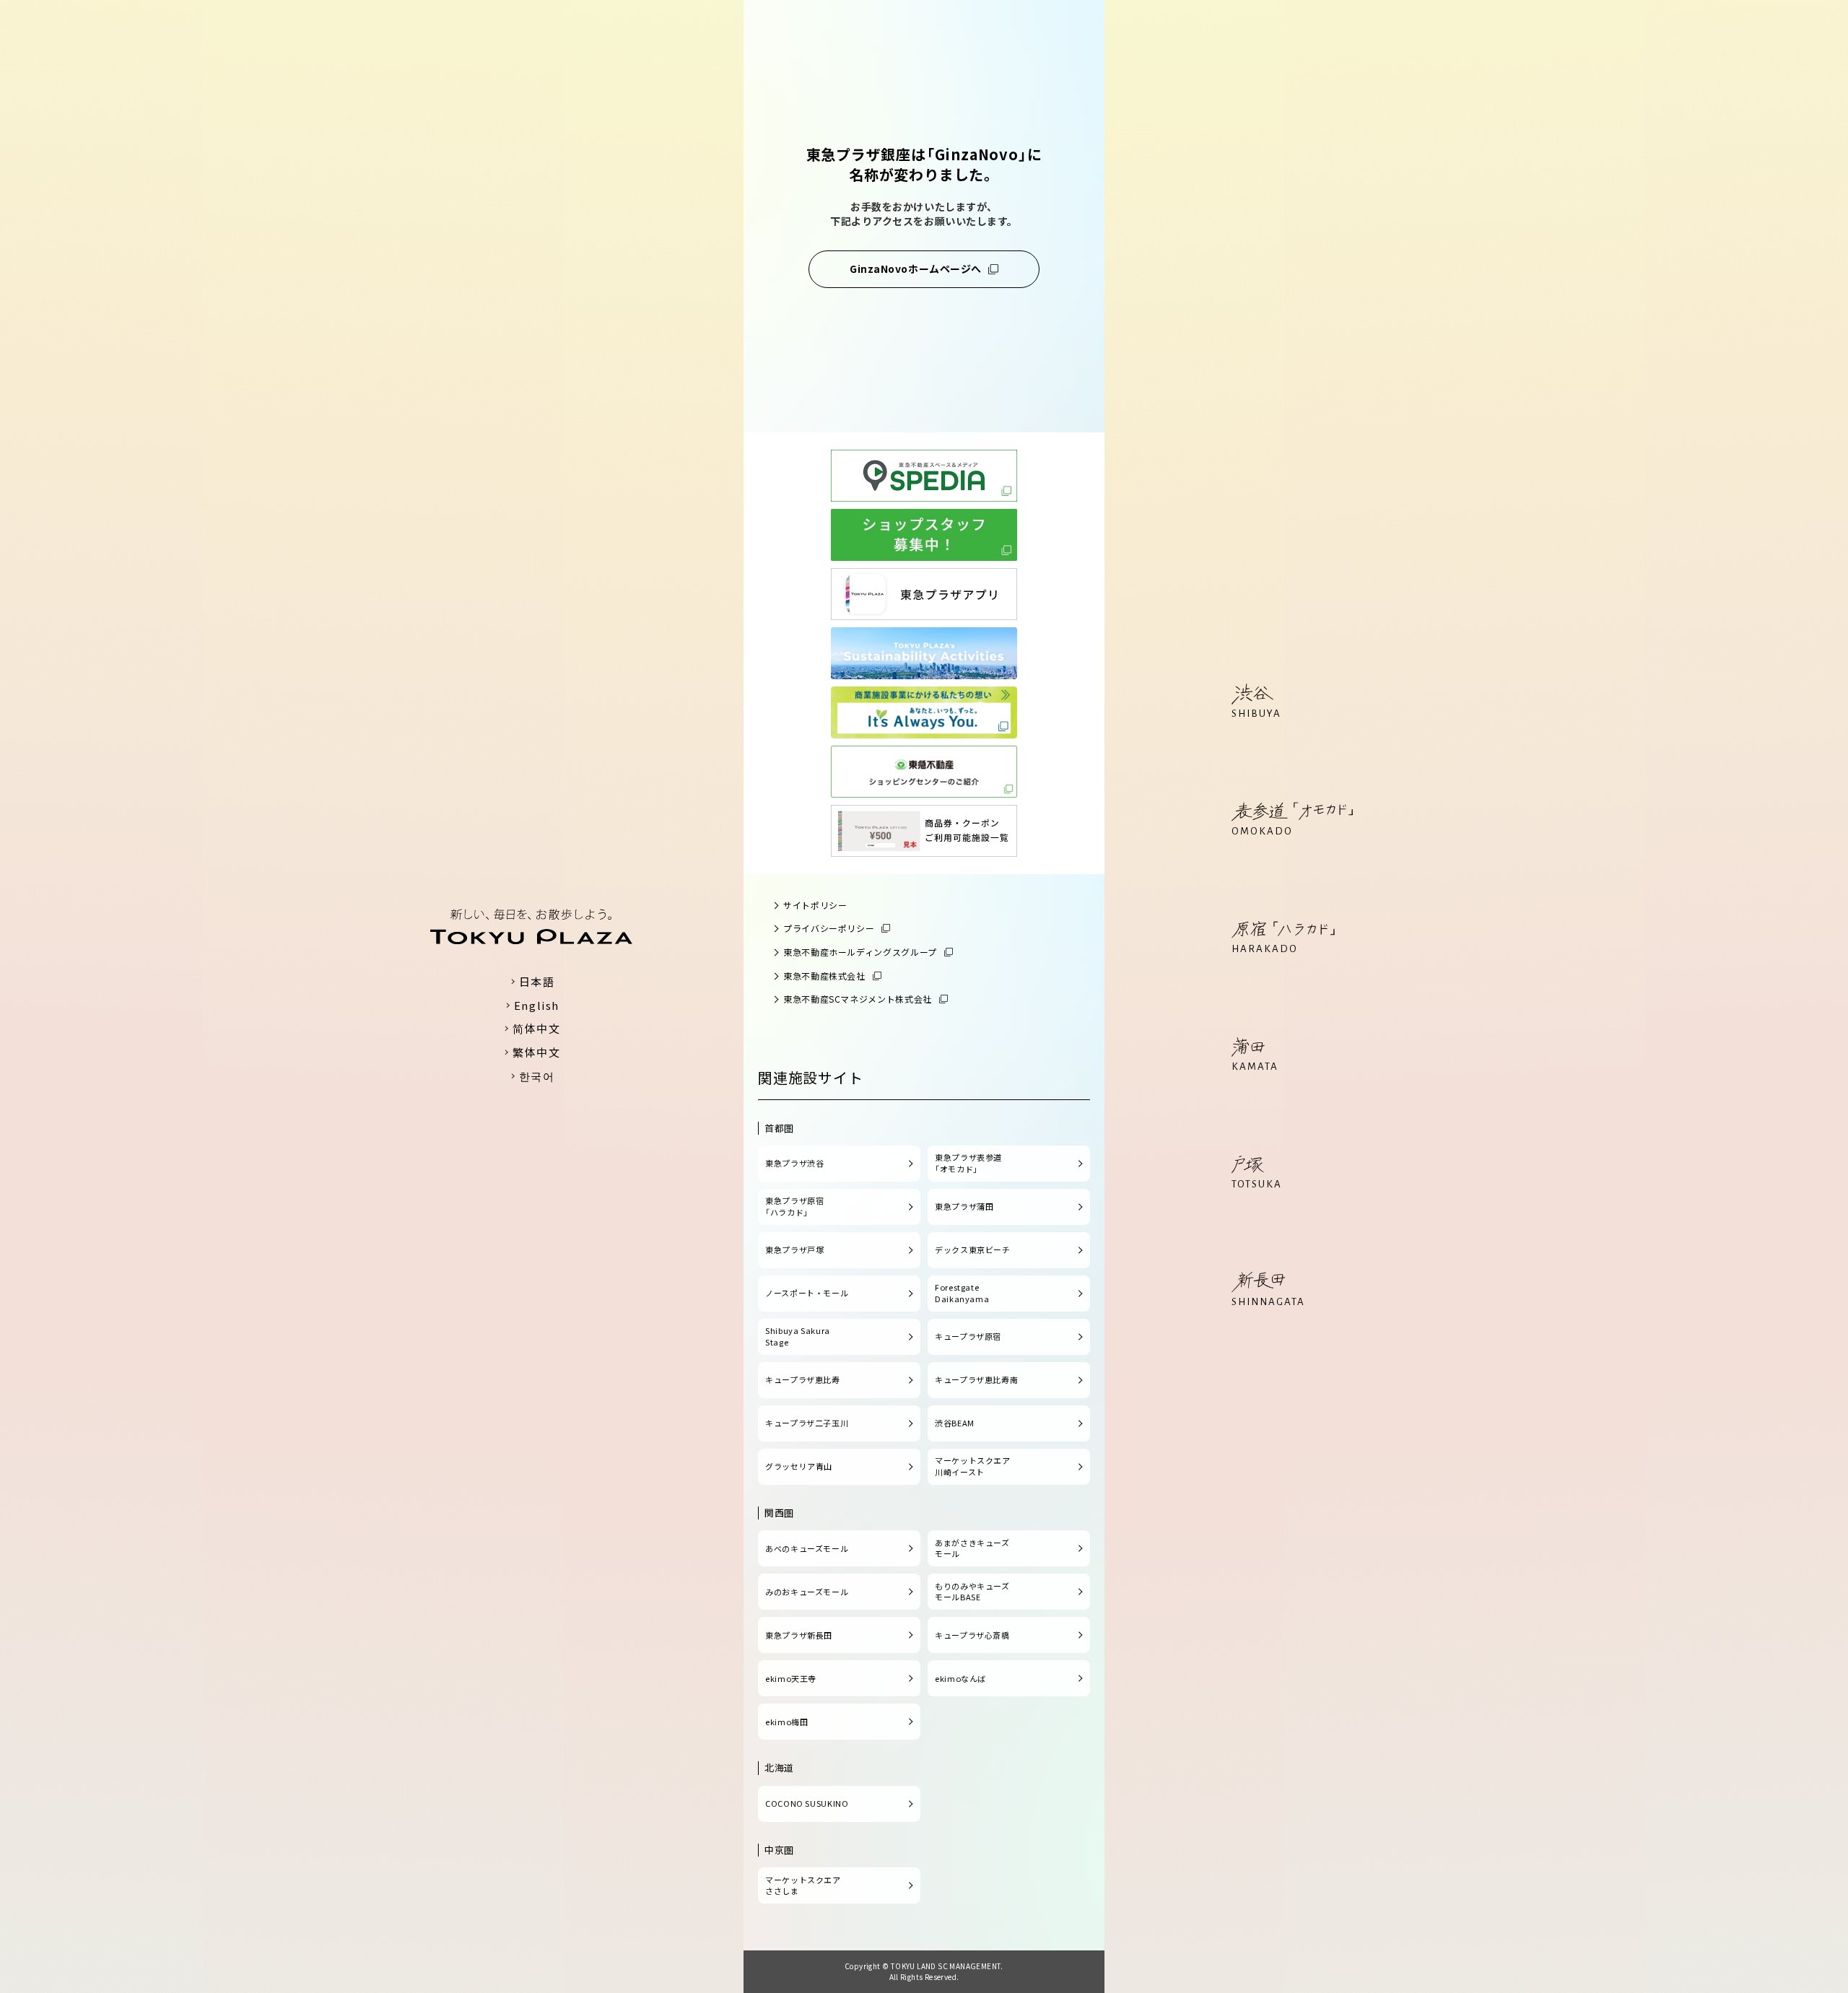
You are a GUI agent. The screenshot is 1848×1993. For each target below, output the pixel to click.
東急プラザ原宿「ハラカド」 (794, 1206)
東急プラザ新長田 (799, 1635)
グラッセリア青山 (799, 1466)
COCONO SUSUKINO (807, 1803)
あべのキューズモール (807, 1548)
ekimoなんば (960, 1678)
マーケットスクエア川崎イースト (973, 1466)
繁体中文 (536, 1052)
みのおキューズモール (807, 1592)
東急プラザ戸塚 (794, 1250)
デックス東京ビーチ (973, 1250)
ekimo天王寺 (791, 1678)
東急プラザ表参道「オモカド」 (968, 1163)
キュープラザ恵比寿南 (976, 1379)
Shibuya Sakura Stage (798, 1336)
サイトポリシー (815, 905)
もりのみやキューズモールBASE (972, 1592)
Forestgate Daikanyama (962, 1293)
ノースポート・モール (807, 1293)
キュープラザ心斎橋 (972, 1635)
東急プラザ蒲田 (964, 1206)
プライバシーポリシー (829, 928)
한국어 (537, 1076)
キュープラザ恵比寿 (803, 1379)
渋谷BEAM (955, 1423)
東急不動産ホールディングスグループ (860, 952)
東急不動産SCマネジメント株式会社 (858, 999)
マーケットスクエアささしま (803, 1885)
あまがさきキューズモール (972, 1548)
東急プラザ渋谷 (794, 1163)
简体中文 (536, 1028)
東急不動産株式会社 (824, 976)
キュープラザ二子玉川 (807, 1423)
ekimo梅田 (786, 1722)
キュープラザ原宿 (968, 1336)
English (537, 1005)
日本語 (537, 981)
